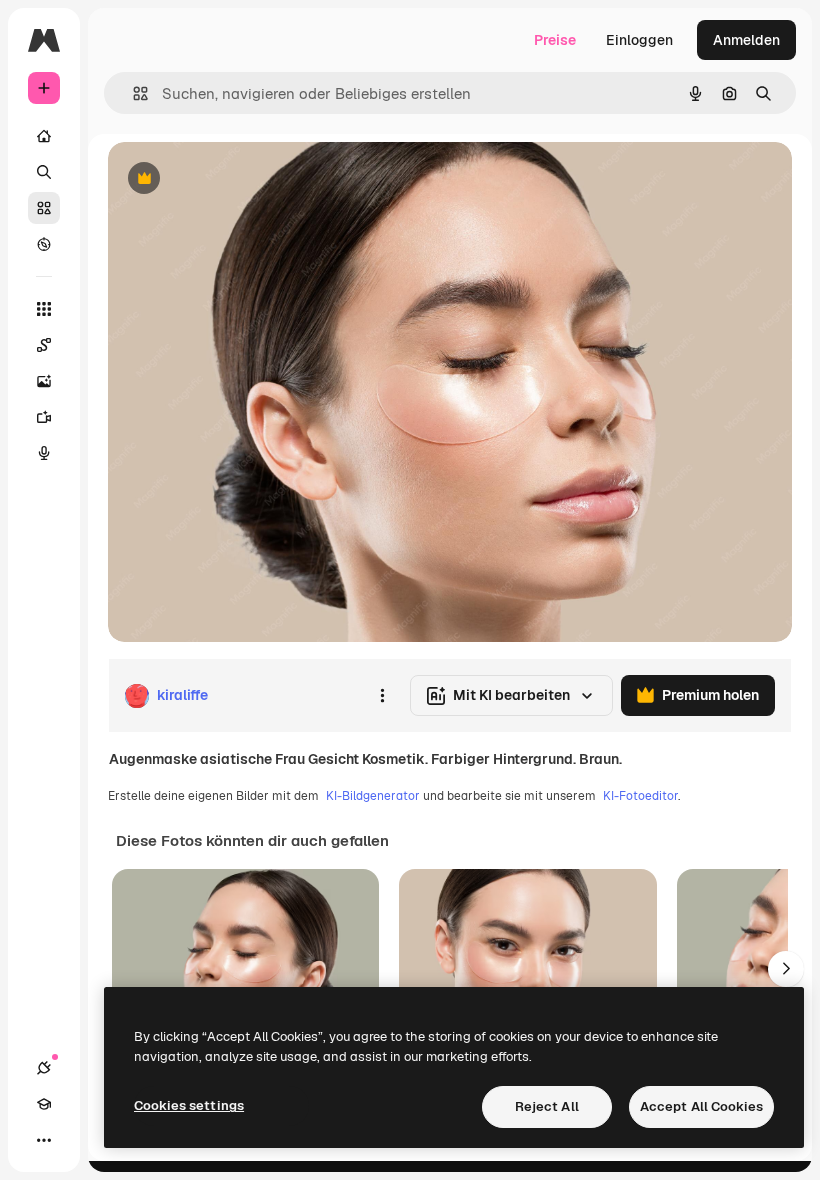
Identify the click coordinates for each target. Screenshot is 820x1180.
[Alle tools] (44, 309)
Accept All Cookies (701, 1106)
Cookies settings (189, 1105)
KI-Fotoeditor (640, 796)
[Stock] (44, 208)
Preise (555, 40)
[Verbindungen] (44, 1068)
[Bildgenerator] (44, 381)
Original (236, 179)
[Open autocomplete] (132, 93)
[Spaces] (44, 345)
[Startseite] (44, 136)
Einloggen (639, 40)
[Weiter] (786, 969)
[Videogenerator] (44, 417)
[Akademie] (44, 1104)
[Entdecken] (44, 244)
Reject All (547, 1106)
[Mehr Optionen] (382, 696)
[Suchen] (44, 172)
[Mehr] (44, 1140)
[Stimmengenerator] (44, 453)
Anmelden (746, 40)
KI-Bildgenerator (373, 796)
